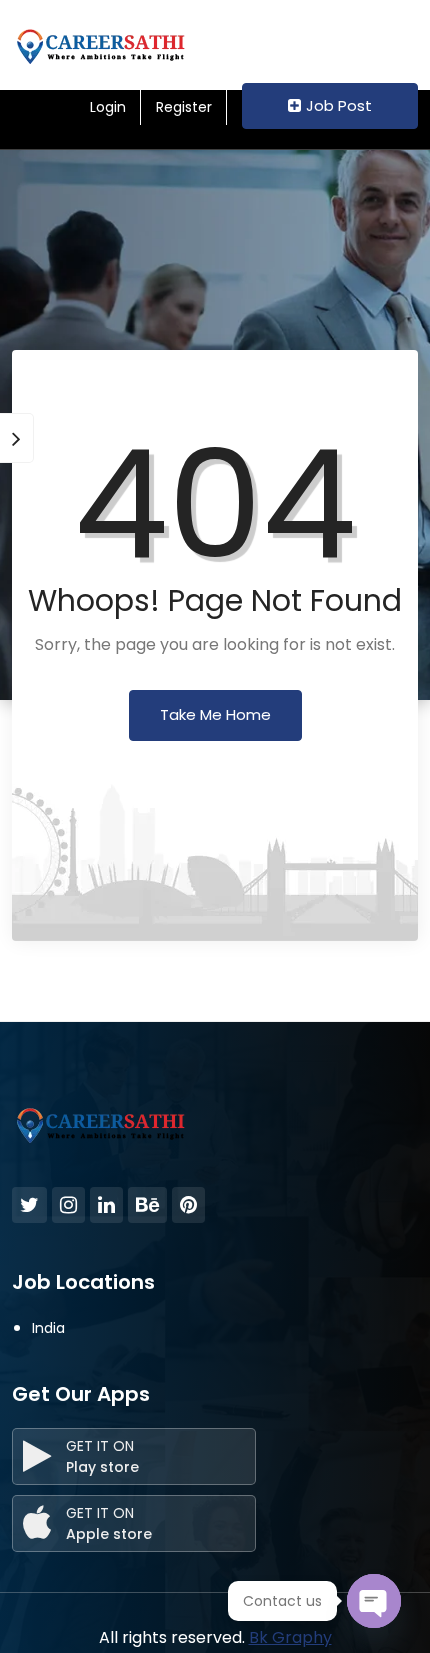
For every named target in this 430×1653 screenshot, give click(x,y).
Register (184, 107)
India (48, 1328)
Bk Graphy (290, 1637)
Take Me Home (215, 714)
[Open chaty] (374, 1601)
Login (108, 107)
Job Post (339, 105)
